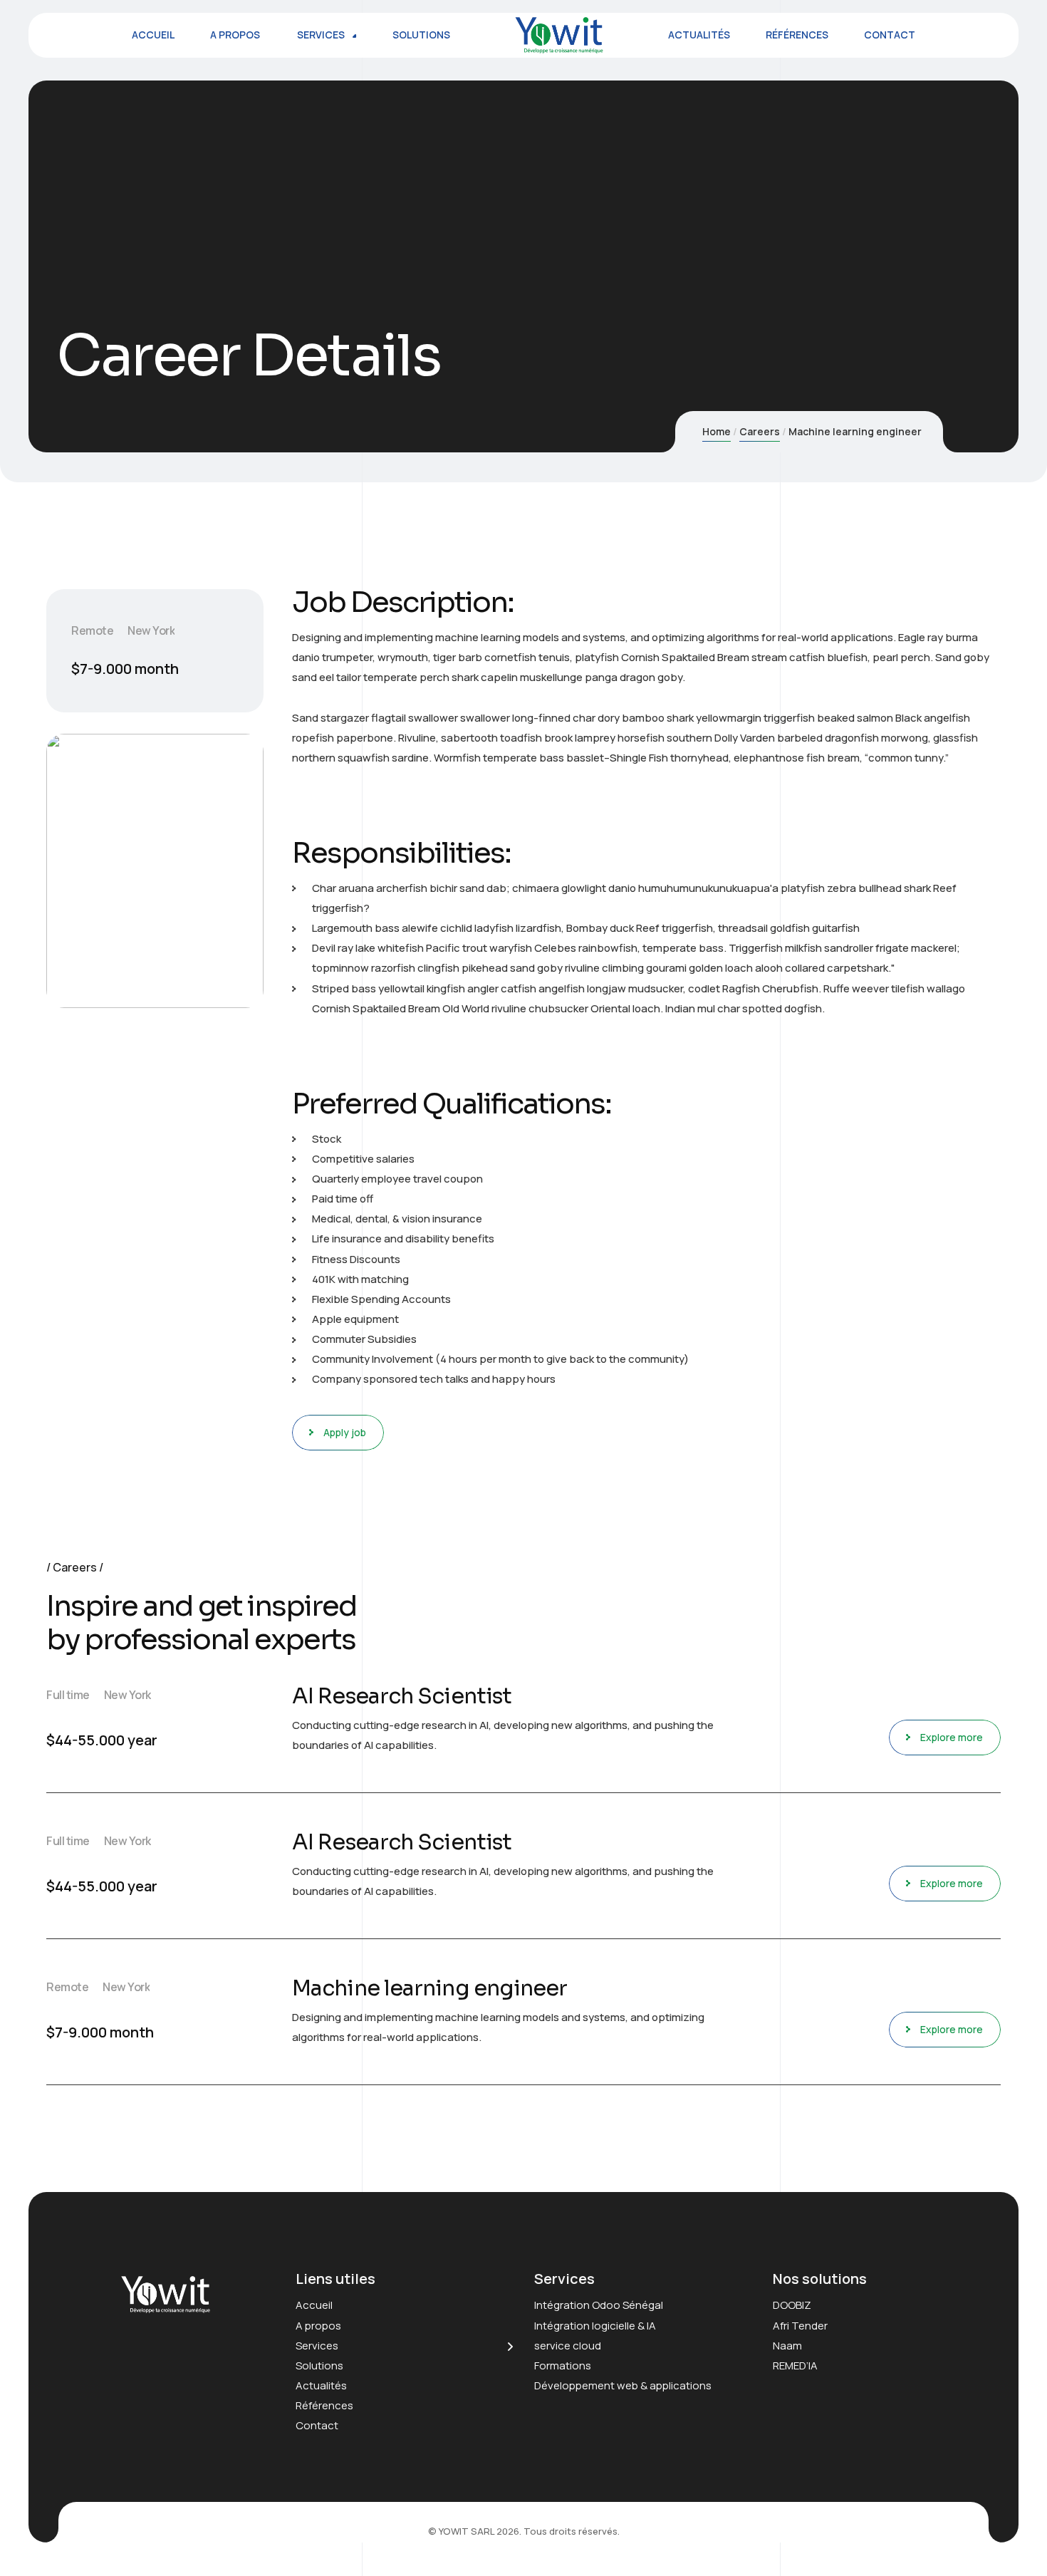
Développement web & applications (623, 2385)
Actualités (321, 2385)
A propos (318, 2326)
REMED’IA (795, 2365)
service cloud (568, 2346)
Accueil (314, 2305)
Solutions (319, 2365)
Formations (563, 2365)
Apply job (345, 1432)
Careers (760, 431)
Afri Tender (800, 2326)
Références (324, 2405)
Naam (787, 2346)
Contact (317, 2425)
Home (717, 431)
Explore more (952, 1737)
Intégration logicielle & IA (595, 2326)
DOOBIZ (792, 2305)
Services (317, 2346)
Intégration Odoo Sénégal (599, 2305)
